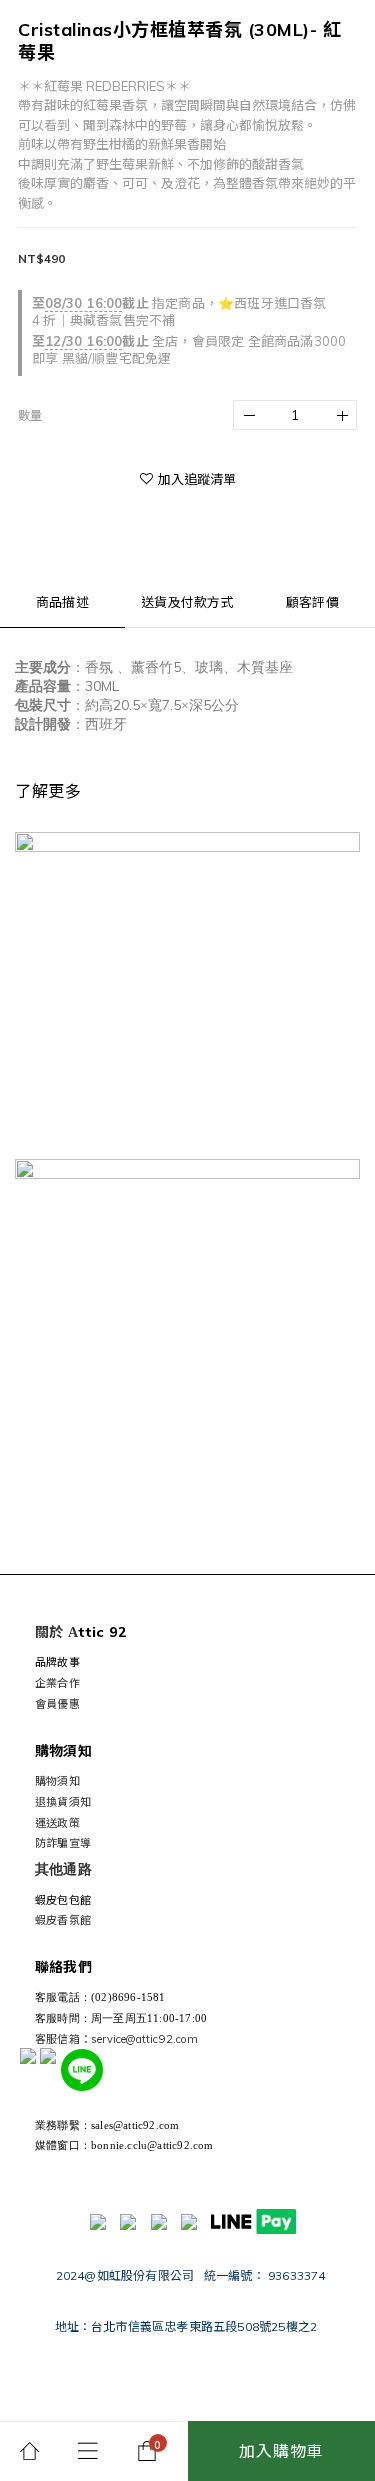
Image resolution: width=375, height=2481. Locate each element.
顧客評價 (312, 602)
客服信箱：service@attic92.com (116, 2039)
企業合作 (57, 1683)
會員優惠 (57, 1704)
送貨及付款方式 (187, 602)
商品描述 (62, 602)
